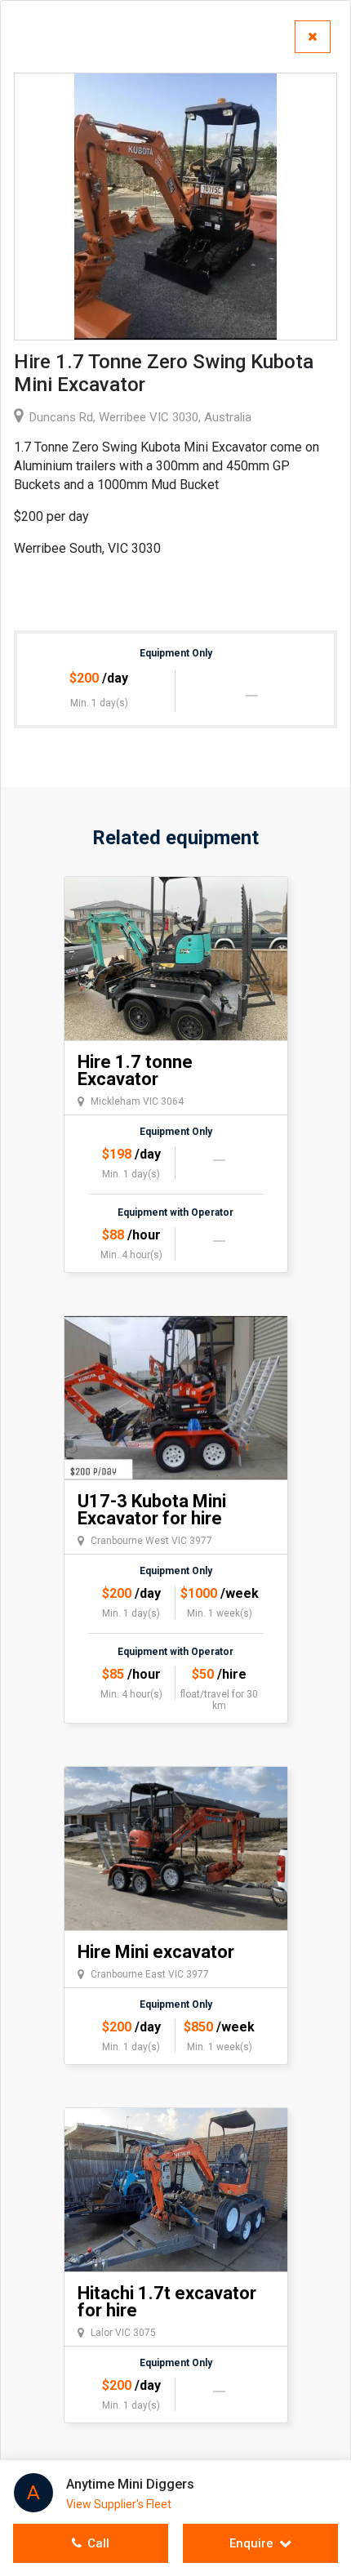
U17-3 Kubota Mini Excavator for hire (152, 1510)
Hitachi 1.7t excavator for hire (167, 2302)
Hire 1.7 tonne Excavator (135, 1070)
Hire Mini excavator (156, 1952)
